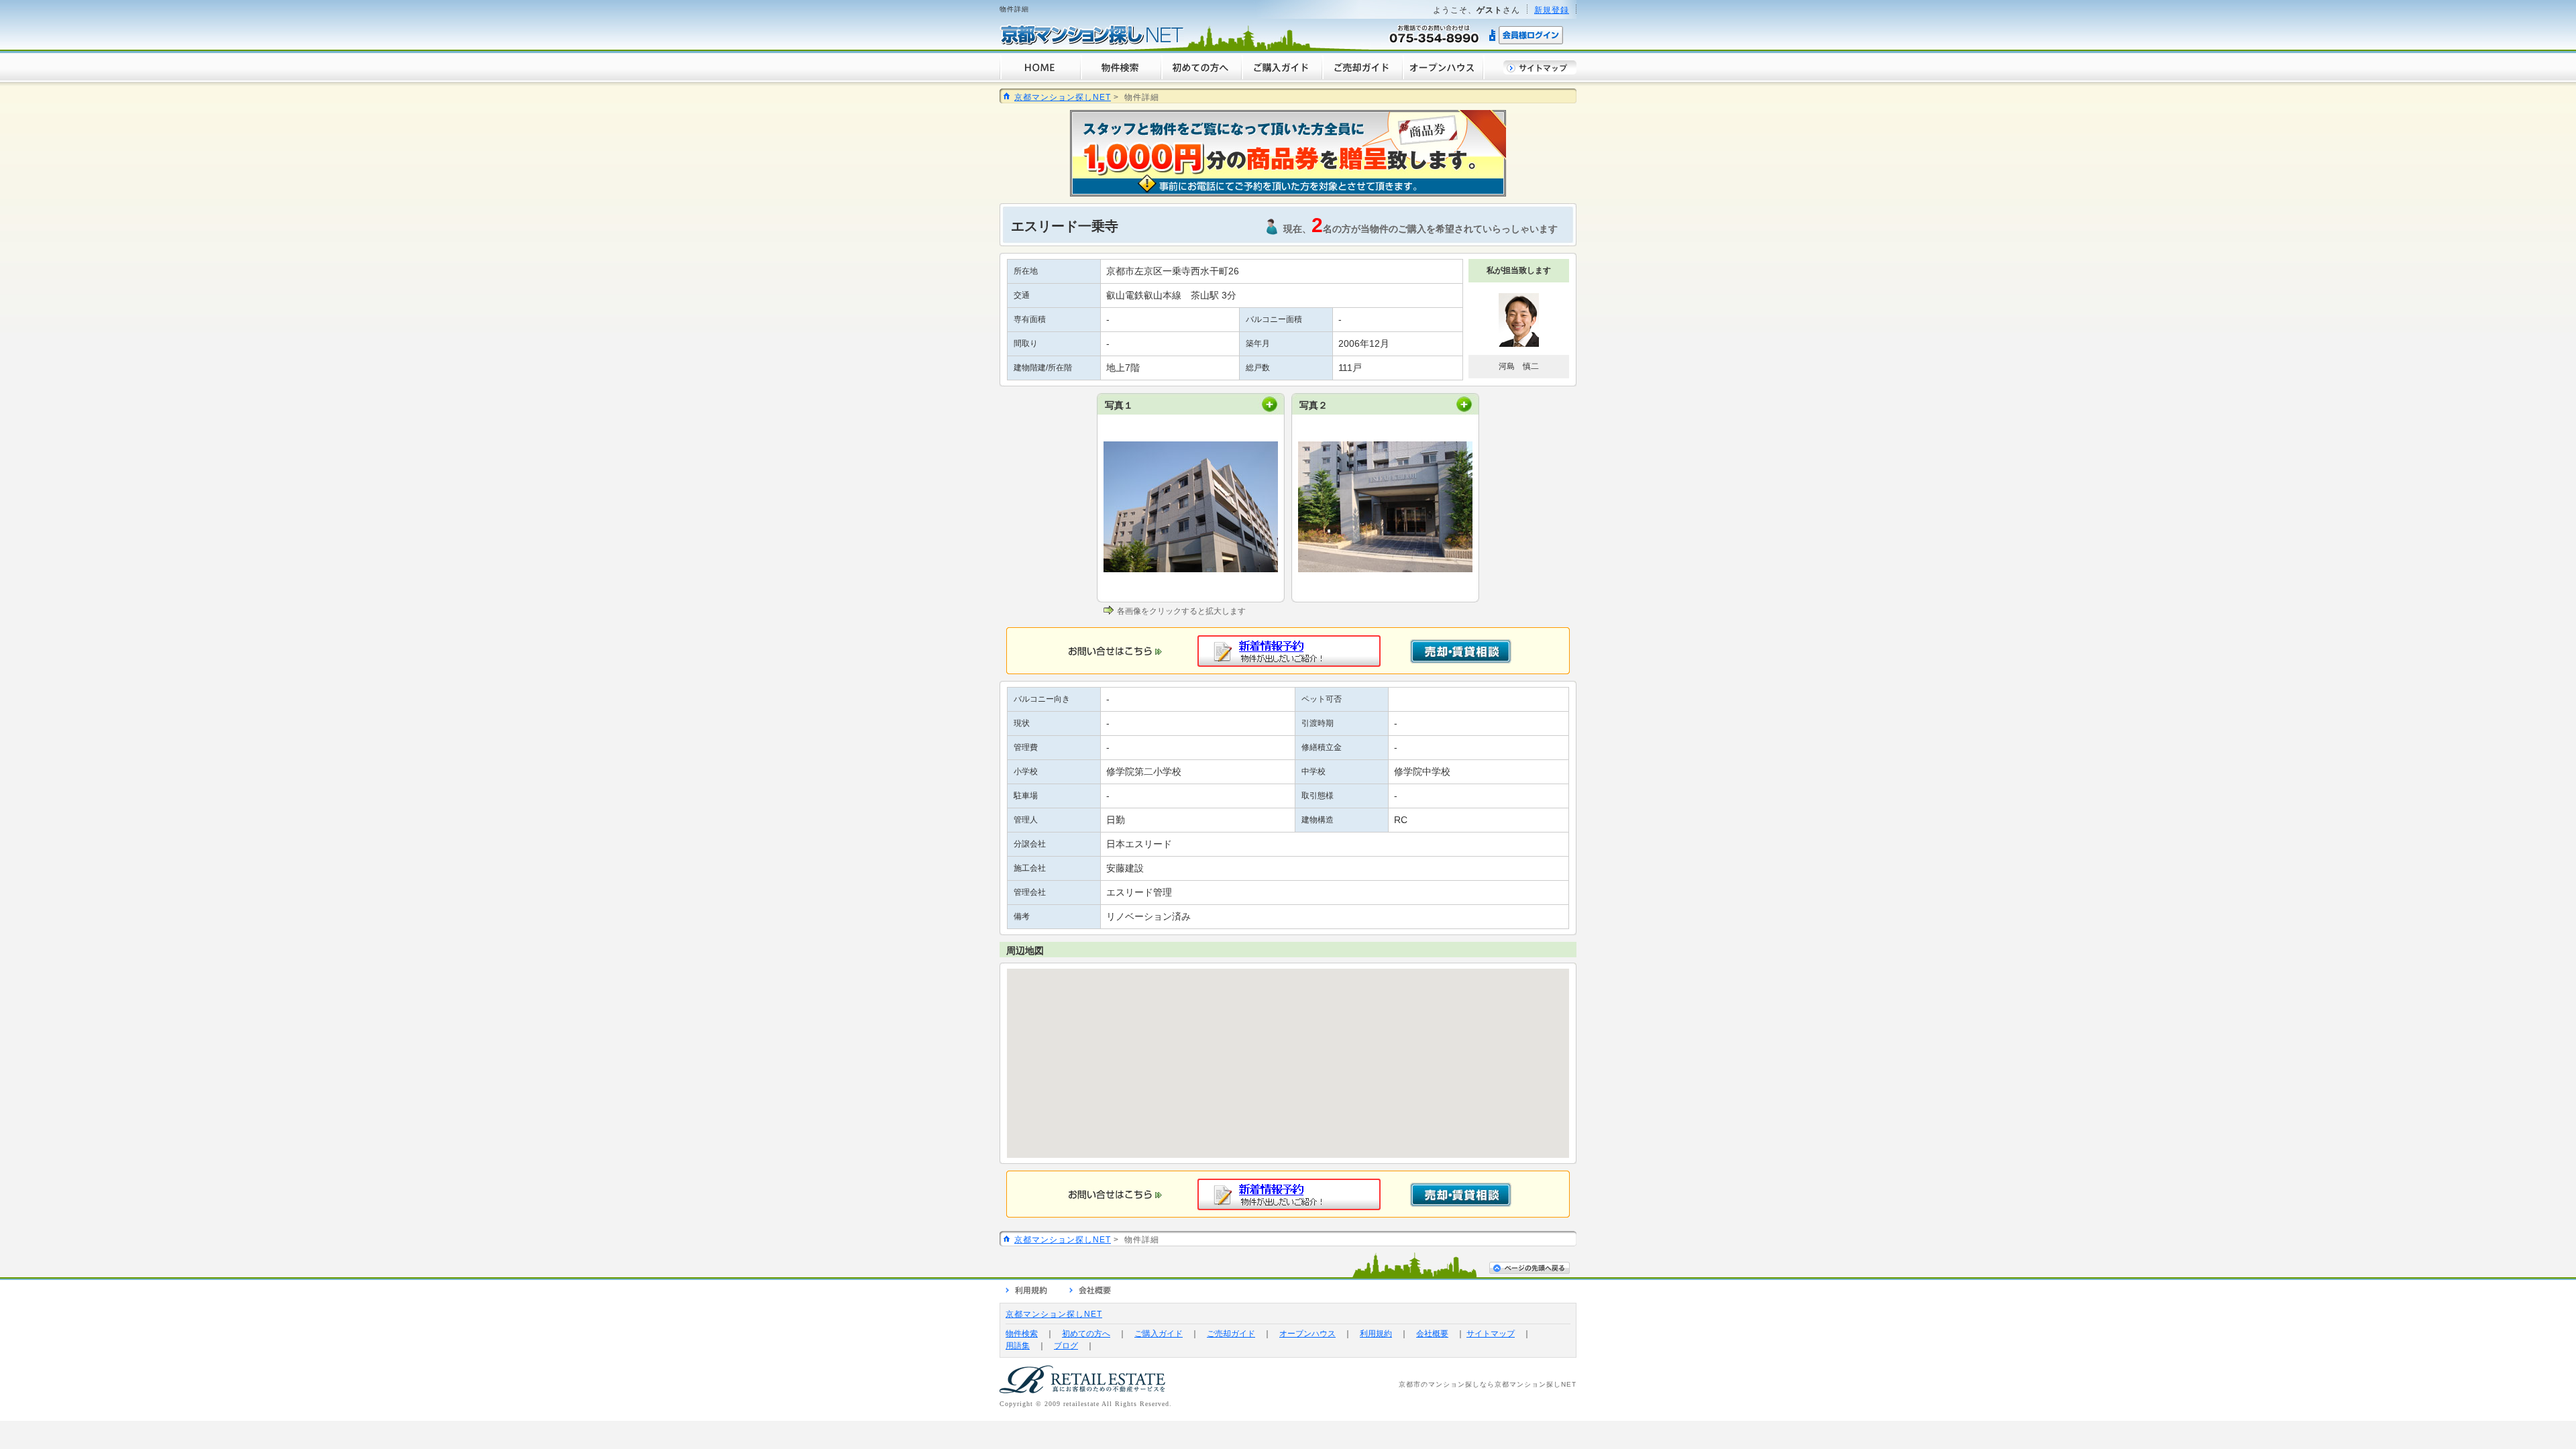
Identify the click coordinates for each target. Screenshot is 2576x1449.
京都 (1406, 1384)
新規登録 (1552, 10)
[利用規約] (1026, 1292)
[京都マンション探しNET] (1092, 43)
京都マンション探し (1528, 1384)
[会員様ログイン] (1527, 43)
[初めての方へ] (1201, 77)
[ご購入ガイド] (1281, 77)
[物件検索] (1120, 77)
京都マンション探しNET (1063, 97)
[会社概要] (1090, 1292)
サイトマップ (1491, 1334)
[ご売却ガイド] (1362, 77)
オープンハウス (1307, 1334)
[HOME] (1040, 77)
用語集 (1018, 1346)
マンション (1447, 1384)
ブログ (1066, 1346)
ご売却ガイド (1231, 1334)
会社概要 (1432, 1334)
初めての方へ (1086, 1334)
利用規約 (1376, 1334)
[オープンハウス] (1443, 77)
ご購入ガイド (1159, 1334)
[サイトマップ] (1540, 71)
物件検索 (1022, 1334)
